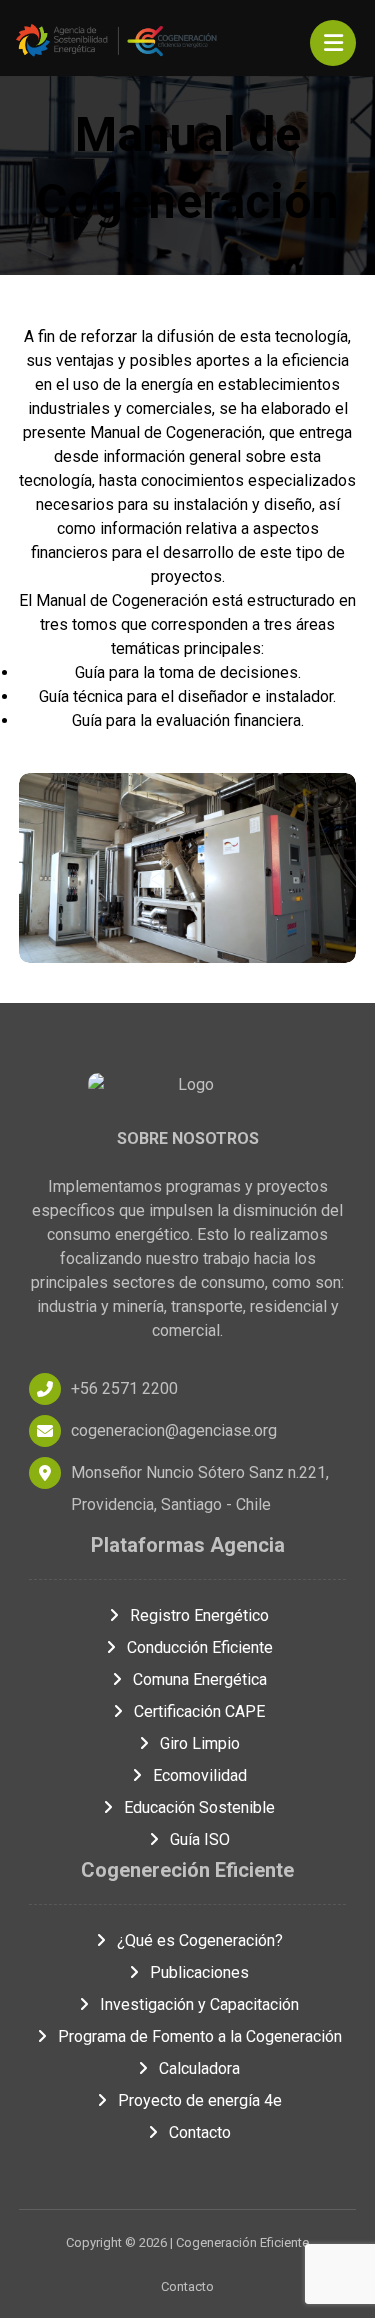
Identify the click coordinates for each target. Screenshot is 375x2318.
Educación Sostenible (199, 1807)
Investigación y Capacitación (199, 2004)
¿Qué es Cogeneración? (200, 1940)
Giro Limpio (200, 1743)
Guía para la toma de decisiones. (188, 672)
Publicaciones (199, 1972)
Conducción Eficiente (200, 1647)
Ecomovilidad (200, 1775)
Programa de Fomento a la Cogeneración (200, 2036)
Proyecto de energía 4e (200, 2100)
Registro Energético (199, 1615)
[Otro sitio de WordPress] (118, 40)
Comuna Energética (200, 1679)
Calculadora (199, 2068)
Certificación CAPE (199, 1711)
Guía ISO (200, 1839)
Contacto (200, 2132)
